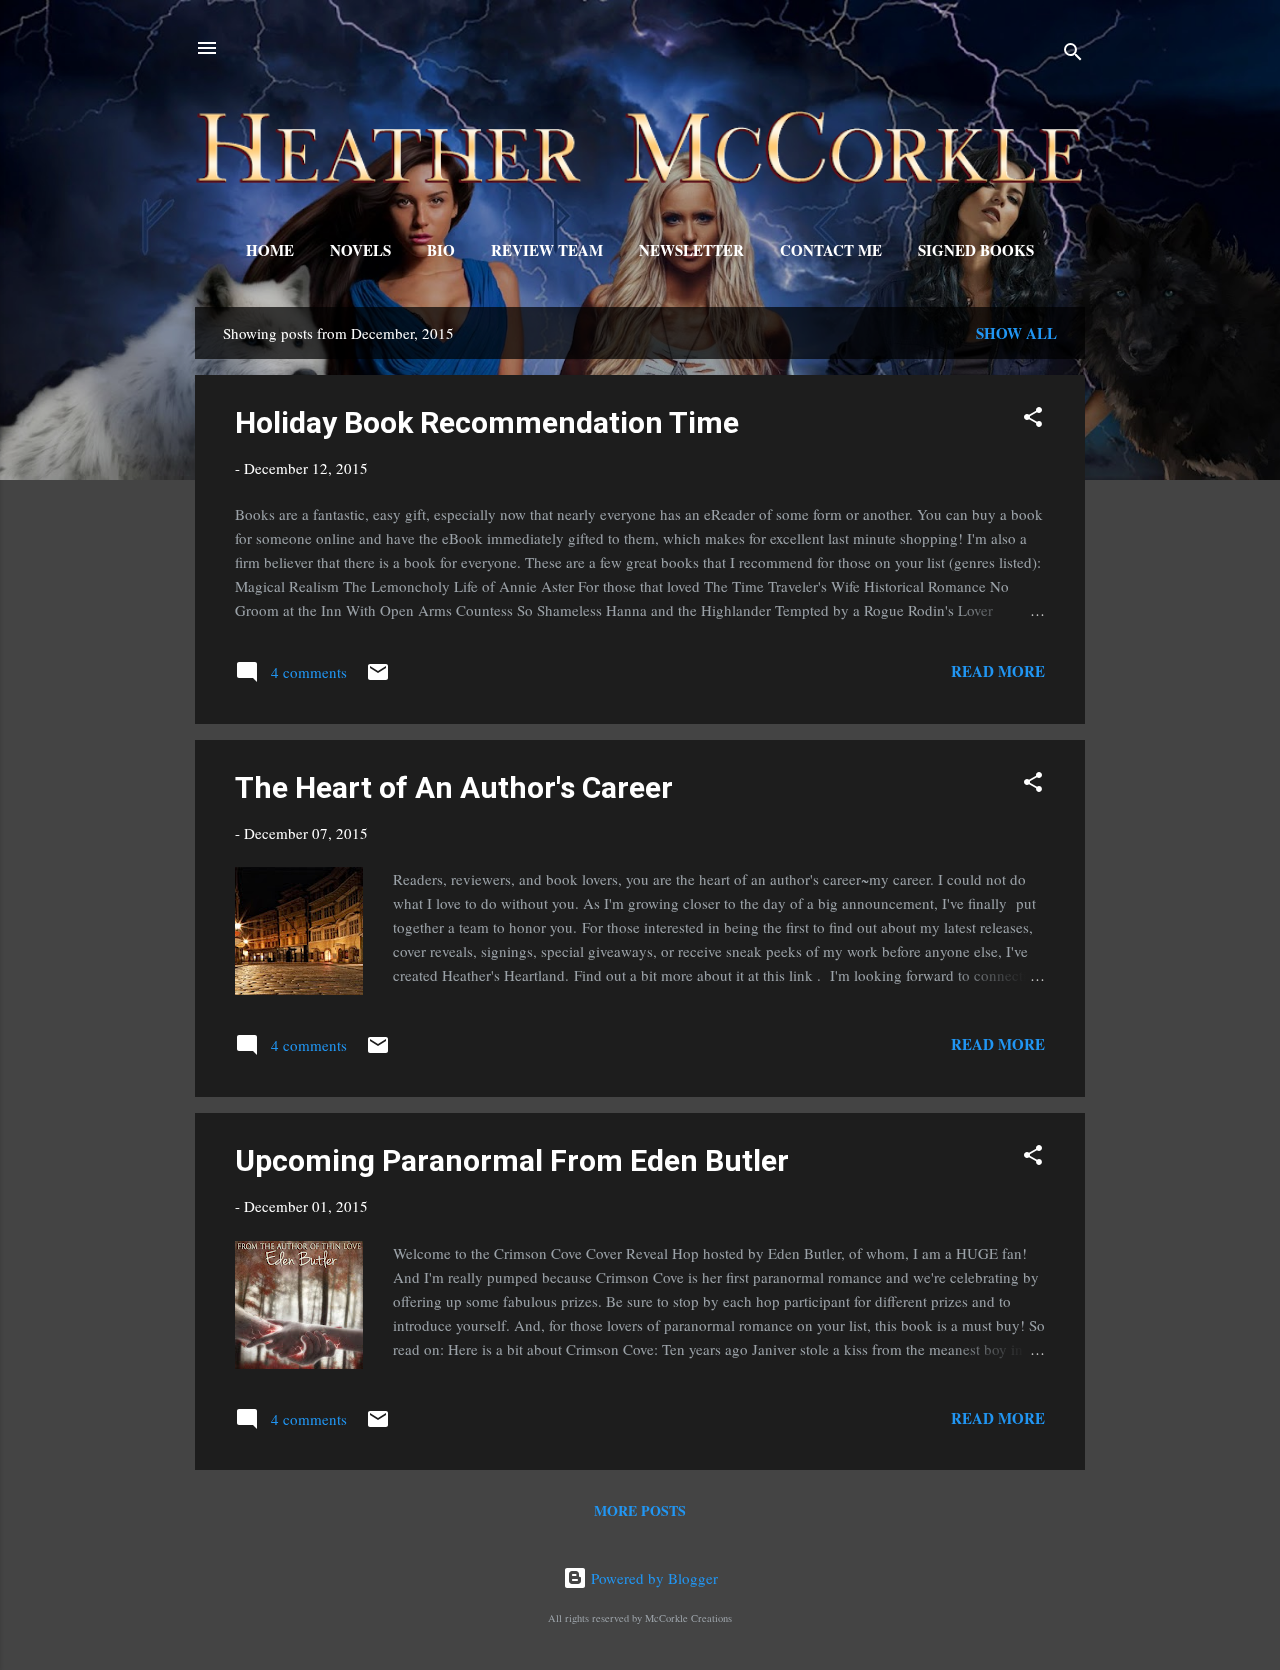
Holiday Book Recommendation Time (487, 422)
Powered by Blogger (652, 1578)
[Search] (1073, 54)
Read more (998, 671)
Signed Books (976, 250)
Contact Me (831, 250)
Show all (1016, 333)
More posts (640, 1510)
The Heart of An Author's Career (454, 787)
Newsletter (691, 250)
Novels (360, 250)
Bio (441, 250)
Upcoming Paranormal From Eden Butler (512, 1160)
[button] (1033, 420)
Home (270, 250)
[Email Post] (378, 678)
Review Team (547, 250)
